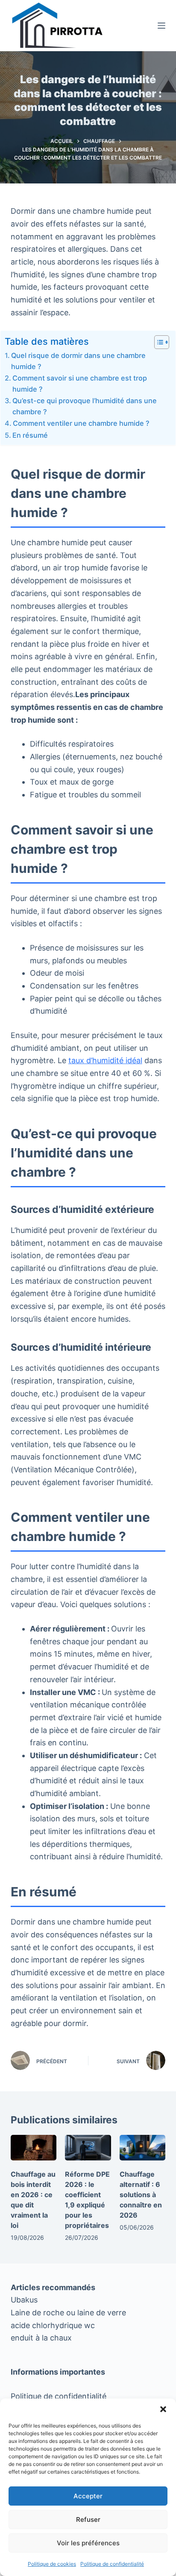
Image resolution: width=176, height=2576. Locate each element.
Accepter (88, 2496)
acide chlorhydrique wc (53, 2325)
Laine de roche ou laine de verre (68, 2313)
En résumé (30, 435)
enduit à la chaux (41, 2338)
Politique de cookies (52, 2564)
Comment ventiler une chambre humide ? (81, 423)
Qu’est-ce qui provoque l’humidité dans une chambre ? (85, 406)
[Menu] (161, 26)
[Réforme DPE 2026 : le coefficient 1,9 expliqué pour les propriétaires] (88, 2148)
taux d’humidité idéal (105, 1060)
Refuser (88, 2519)
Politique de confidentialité (112, 2564)
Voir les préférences (88, 2543)
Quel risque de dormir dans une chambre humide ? (78, 361)
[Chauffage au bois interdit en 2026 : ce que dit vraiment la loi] (34, 2148)
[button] (163, 2409)
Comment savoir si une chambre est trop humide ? (80, 384)
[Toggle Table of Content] (157, 342)
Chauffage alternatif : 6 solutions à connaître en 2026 (141, 2195)
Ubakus (24, 2300)
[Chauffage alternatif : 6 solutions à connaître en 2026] (143, 2148)
